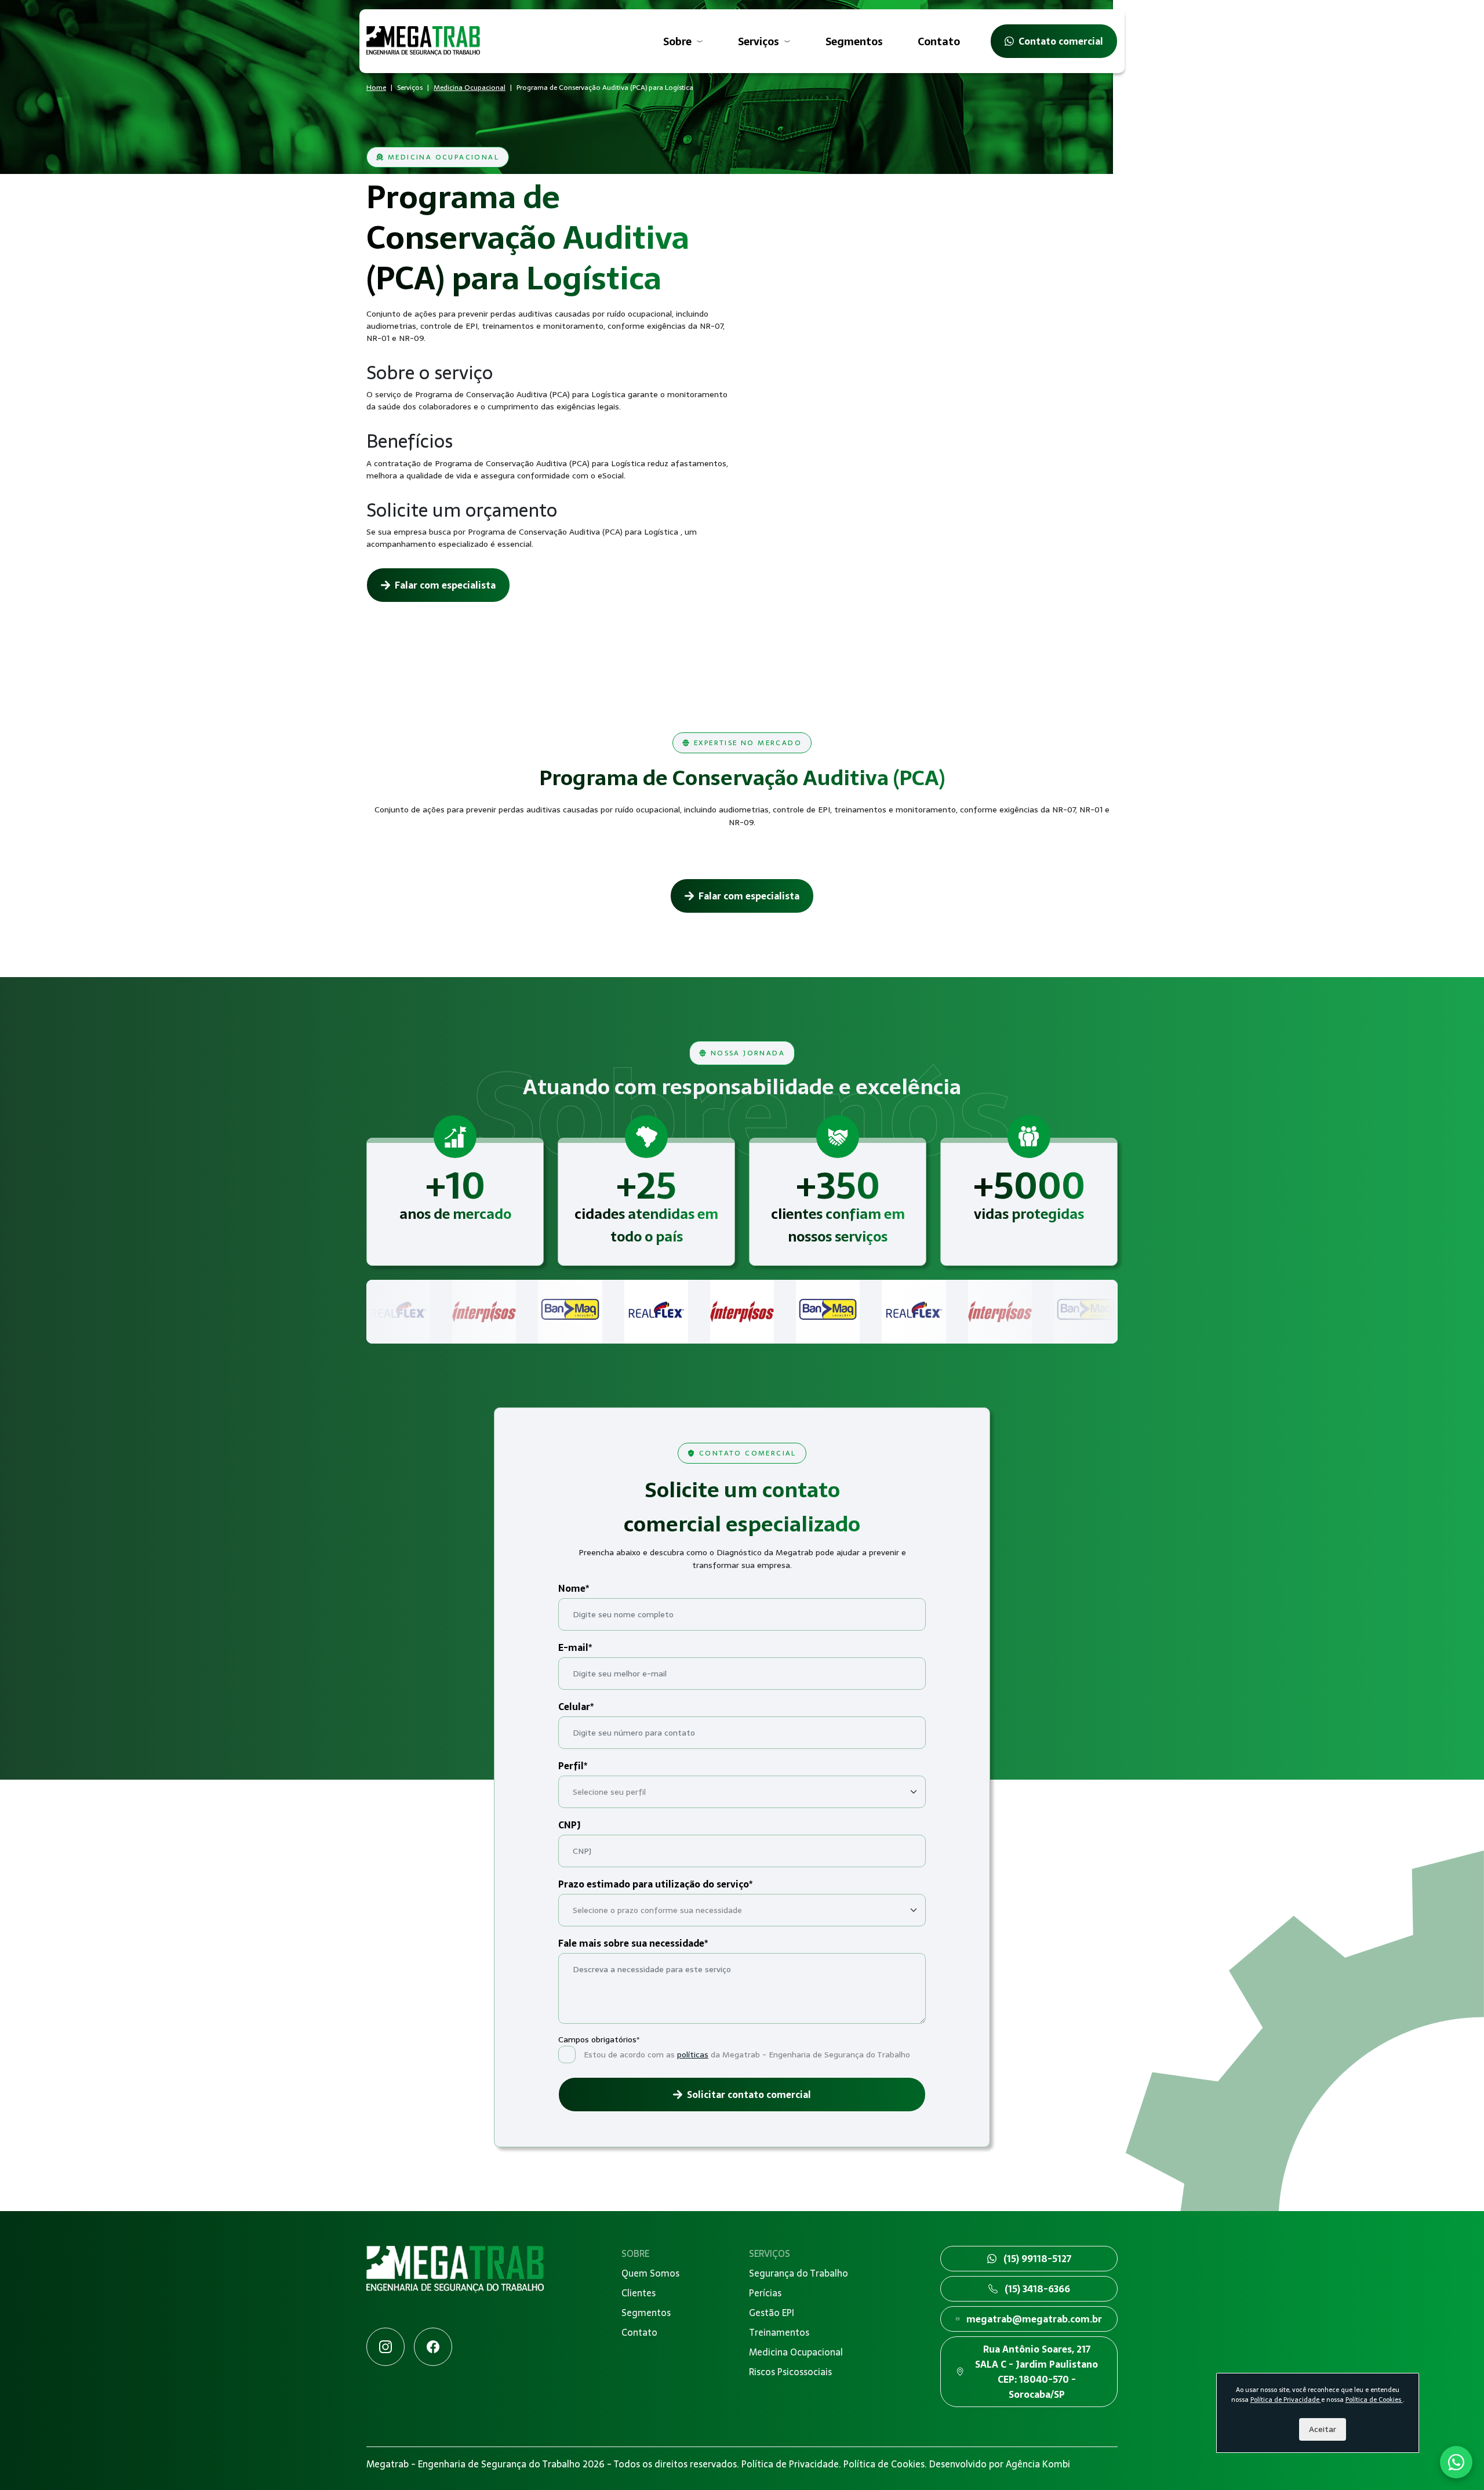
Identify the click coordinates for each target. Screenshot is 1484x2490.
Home (376, 88)
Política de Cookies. (886, 2464)
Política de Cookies (1374, 2400)
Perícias (765, 2293)
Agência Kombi (1038, 2464)
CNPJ (570, 1825)
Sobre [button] (677, 41)
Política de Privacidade (1286, 2400)
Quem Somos (650, 2273)
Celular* (576, 1707)
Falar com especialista (445, 585)
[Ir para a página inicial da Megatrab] (455, 2286)
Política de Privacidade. (792, 2464)
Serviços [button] (759, 41)
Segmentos (854, 41)
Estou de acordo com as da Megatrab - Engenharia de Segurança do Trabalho (747, 2055)
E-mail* (575, 1647)
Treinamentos (779, 2332)
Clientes (639, 2293)
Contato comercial (1061, 41)
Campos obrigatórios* (599, 2039)
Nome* (574, 1588)
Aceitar (1323, 2429)
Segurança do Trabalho (799, 2273)
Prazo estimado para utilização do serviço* (655, 1884)
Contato (939, 41)
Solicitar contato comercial (749, 2095)
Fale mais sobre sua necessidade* (633, 1943)
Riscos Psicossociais (790, 2372)
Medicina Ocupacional (470, 88)
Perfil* (573, 1766)
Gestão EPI (772, 2313)
